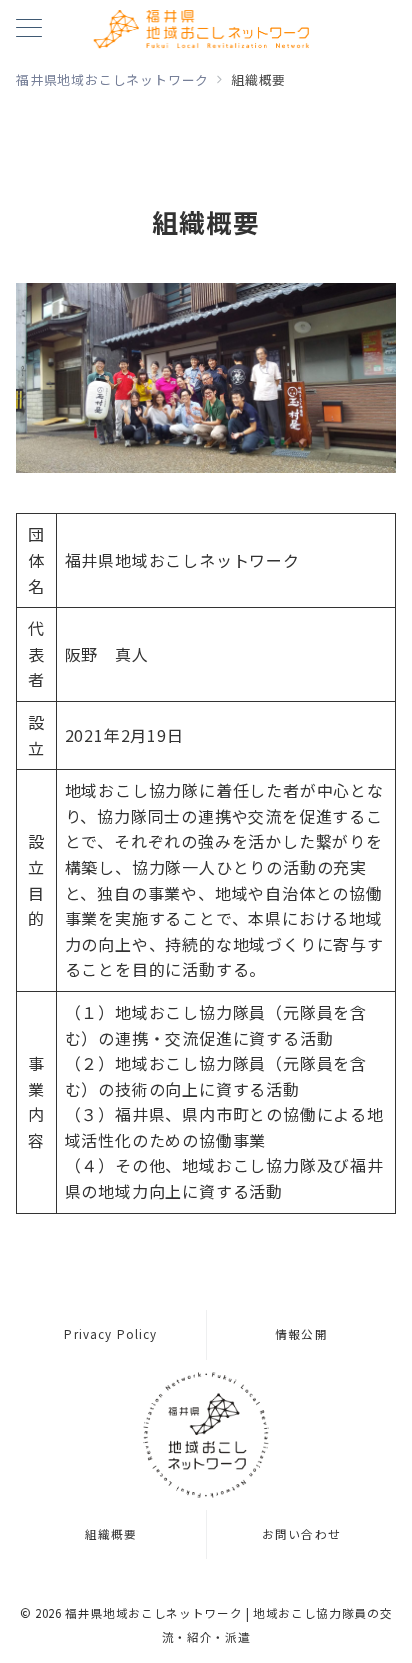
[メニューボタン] (29, 29)
